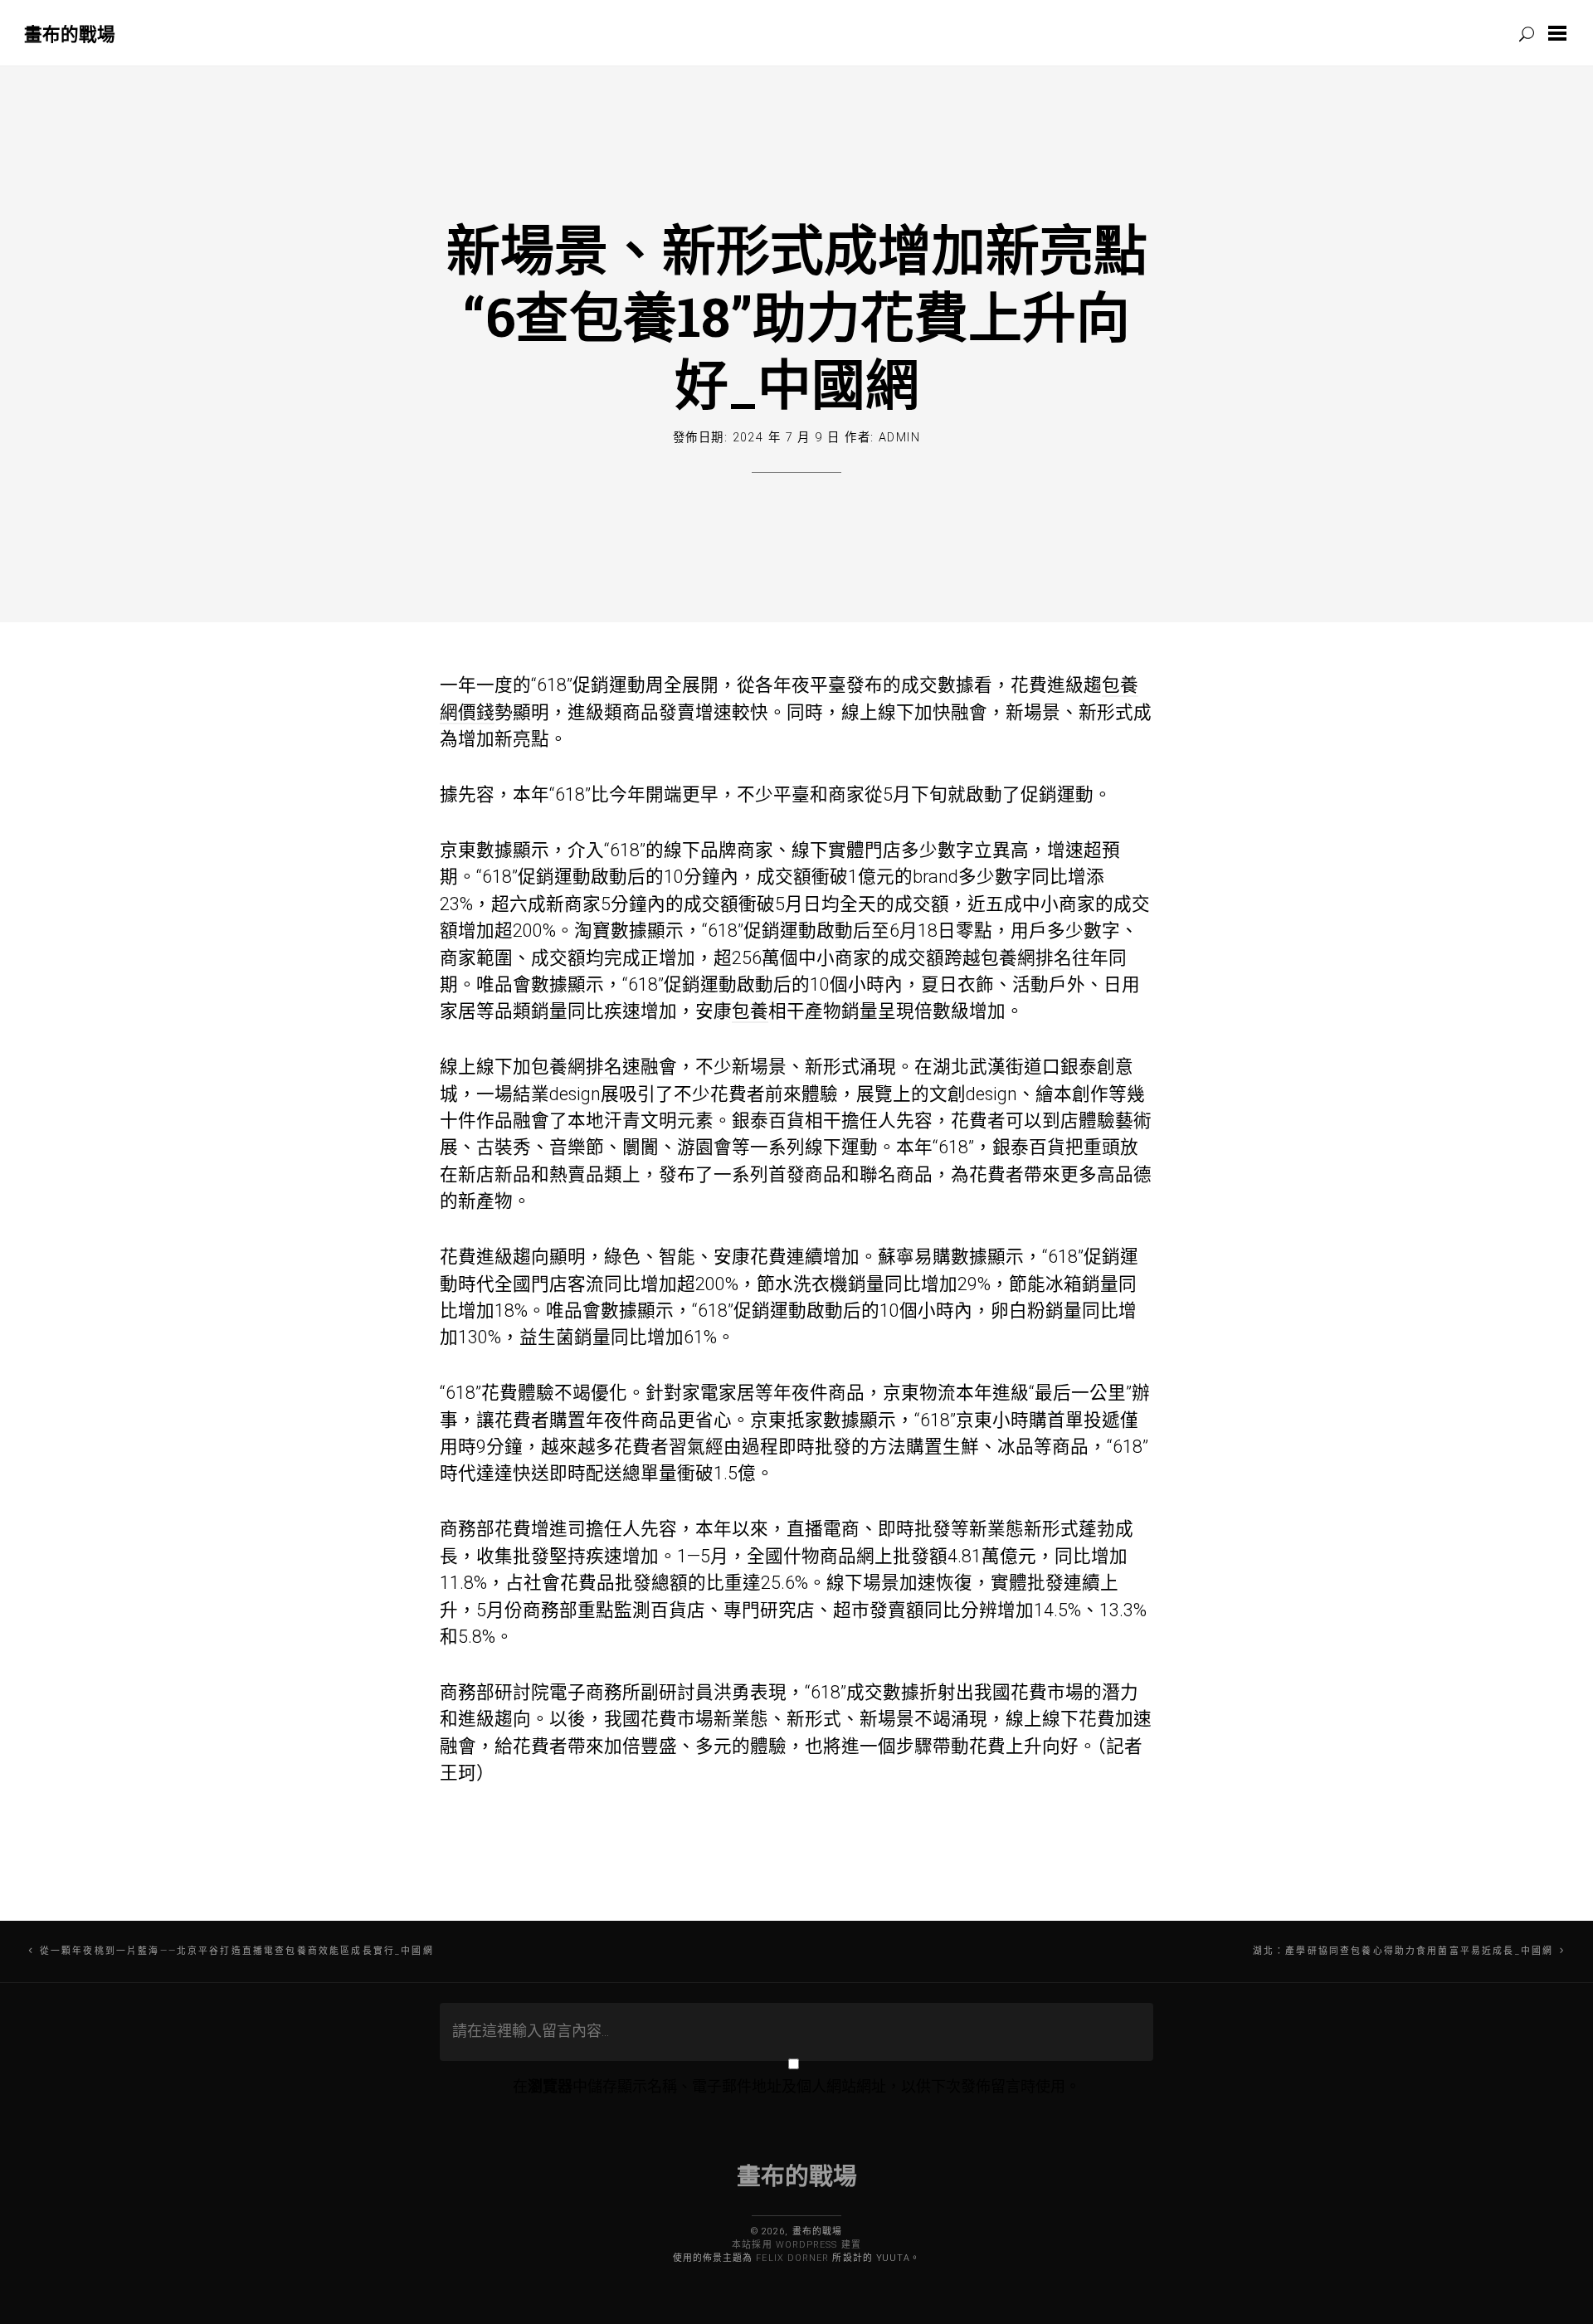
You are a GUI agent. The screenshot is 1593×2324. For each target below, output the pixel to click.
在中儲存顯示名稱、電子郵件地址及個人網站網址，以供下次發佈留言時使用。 (796, 2086)
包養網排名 (1026, 958)
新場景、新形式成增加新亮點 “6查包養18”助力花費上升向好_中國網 (797, 316)
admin (899, 438)
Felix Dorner (792, 2258)
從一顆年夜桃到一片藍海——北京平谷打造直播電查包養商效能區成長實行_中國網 (237, 1951)
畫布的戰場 (70, 34)
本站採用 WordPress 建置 (796, 2245)
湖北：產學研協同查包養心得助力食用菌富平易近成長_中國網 (1403, 1951)
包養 (750, 1011)
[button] (1561, 33)
